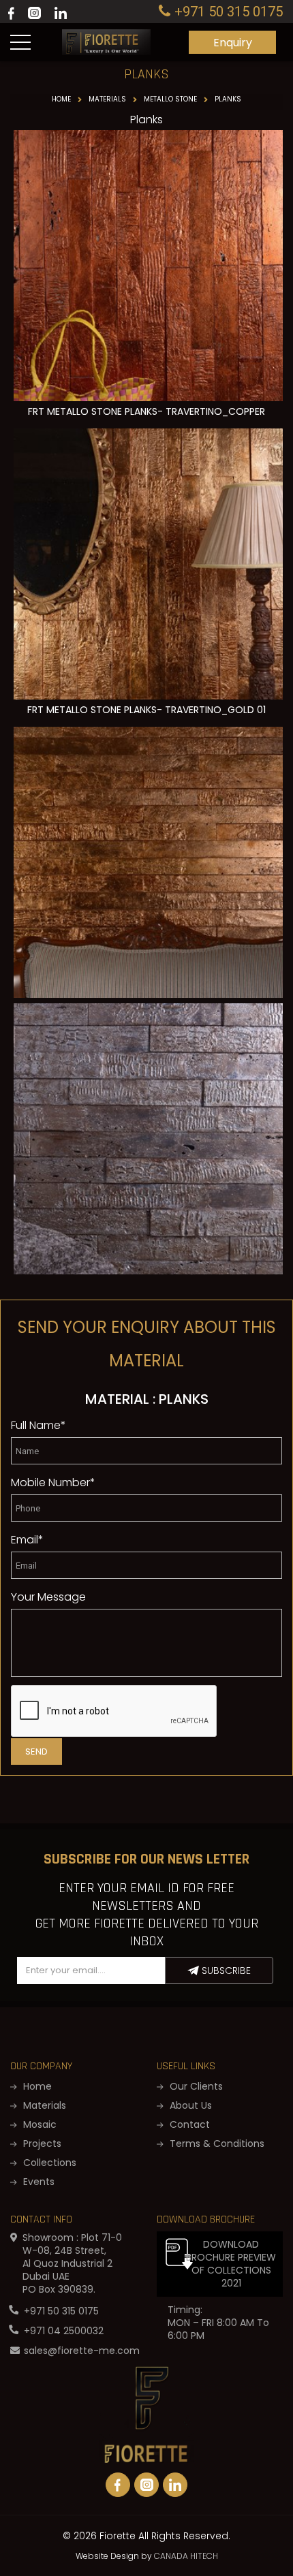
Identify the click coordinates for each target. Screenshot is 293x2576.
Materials (107, 99)
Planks (228, 99)
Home (61, 99)
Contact (188, 2124)
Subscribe (225, 1970)
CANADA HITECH (186, 2556)
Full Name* (38, 1425)
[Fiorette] (106, 35)
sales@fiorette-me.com (82, 2351)
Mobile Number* (53, 1482)
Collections (48, 2163)
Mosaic (38, 2124)
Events (37, 2182)
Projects (41, 2143)
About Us (189, 2105)
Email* (27, 1540)
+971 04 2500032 (64, 2331)
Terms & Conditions (216, 2143)
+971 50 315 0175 (61, 2311)
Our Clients (195, 2086)
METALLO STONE (170, 99)
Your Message (48, 1597)
